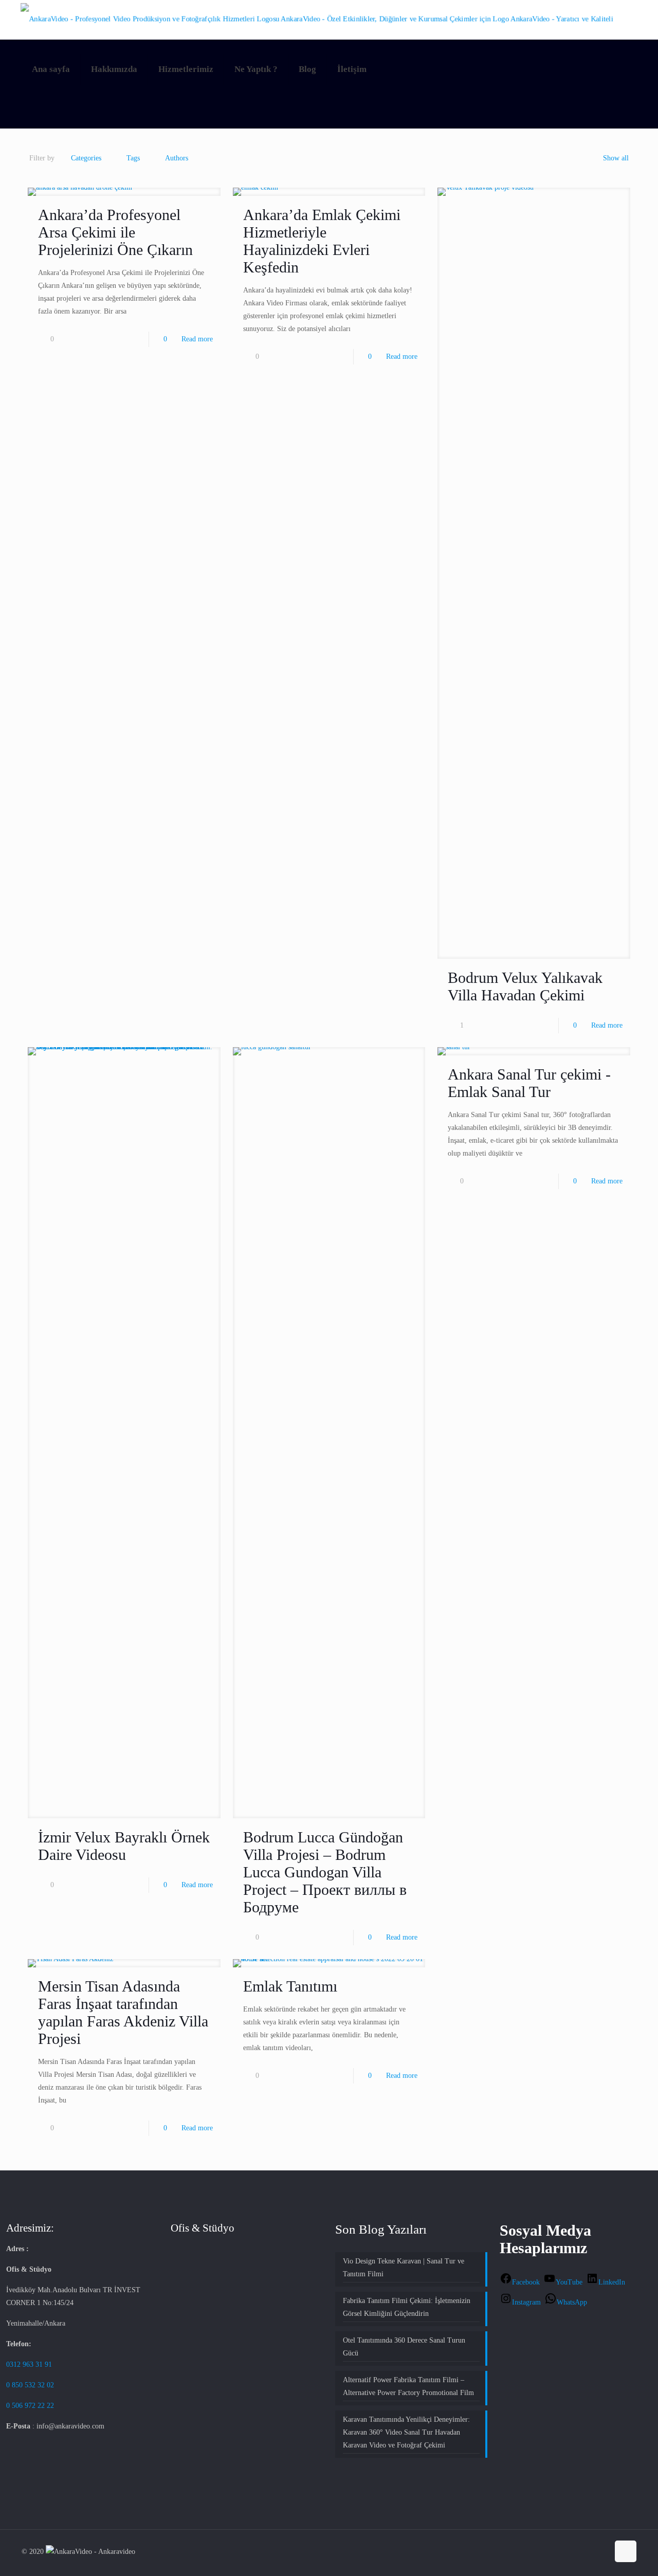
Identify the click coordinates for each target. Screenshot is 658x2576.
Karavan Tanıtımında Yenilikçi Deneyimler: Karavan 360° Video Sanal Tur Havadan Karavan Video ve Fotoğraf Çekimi (406, 2432)
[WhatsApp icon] (558, 2551)
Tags (133, 158)
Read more (197, 339)
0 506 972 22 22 (31, 2406)
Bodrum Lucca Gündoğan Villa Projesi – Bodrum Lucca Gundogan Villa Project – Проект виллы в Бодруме (325, 1872)
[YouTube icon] (590, 2551)
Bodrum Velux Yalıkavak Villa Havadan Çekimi (525, 986)
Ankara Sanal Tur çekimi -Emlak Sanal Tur (529, 1083)
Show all (616, 158)
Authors (177, 158)
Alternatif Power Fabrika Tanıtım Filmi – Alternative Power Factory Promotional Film (408, 2386)
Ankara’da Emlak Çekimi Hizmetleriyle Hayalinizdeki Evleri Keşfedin (322, 241)
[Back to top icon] (626, 2551)
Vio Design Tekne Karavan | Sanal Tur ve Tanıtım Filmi (404, 2268)
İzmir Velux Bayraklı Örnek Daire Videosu (124, 1846)
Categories (86, 158)
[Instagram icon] (601, 2551)
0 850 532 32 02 (30, 2385)
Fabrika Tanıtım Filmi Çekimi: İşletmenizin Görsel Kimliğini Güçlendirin (407, 2307)
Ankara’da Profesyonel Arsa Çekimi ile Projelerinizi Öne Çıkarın (115, 232)
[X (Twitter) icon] (579, 2551)
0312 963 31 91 (29, 2364)
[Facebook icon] (568, 2551)
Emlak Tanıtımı (290, 1986)
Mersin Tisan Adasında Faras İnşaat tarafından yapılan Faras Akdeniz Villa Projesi (123, 2012)
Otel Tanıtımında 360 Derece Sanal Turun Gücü (404, 2347)
